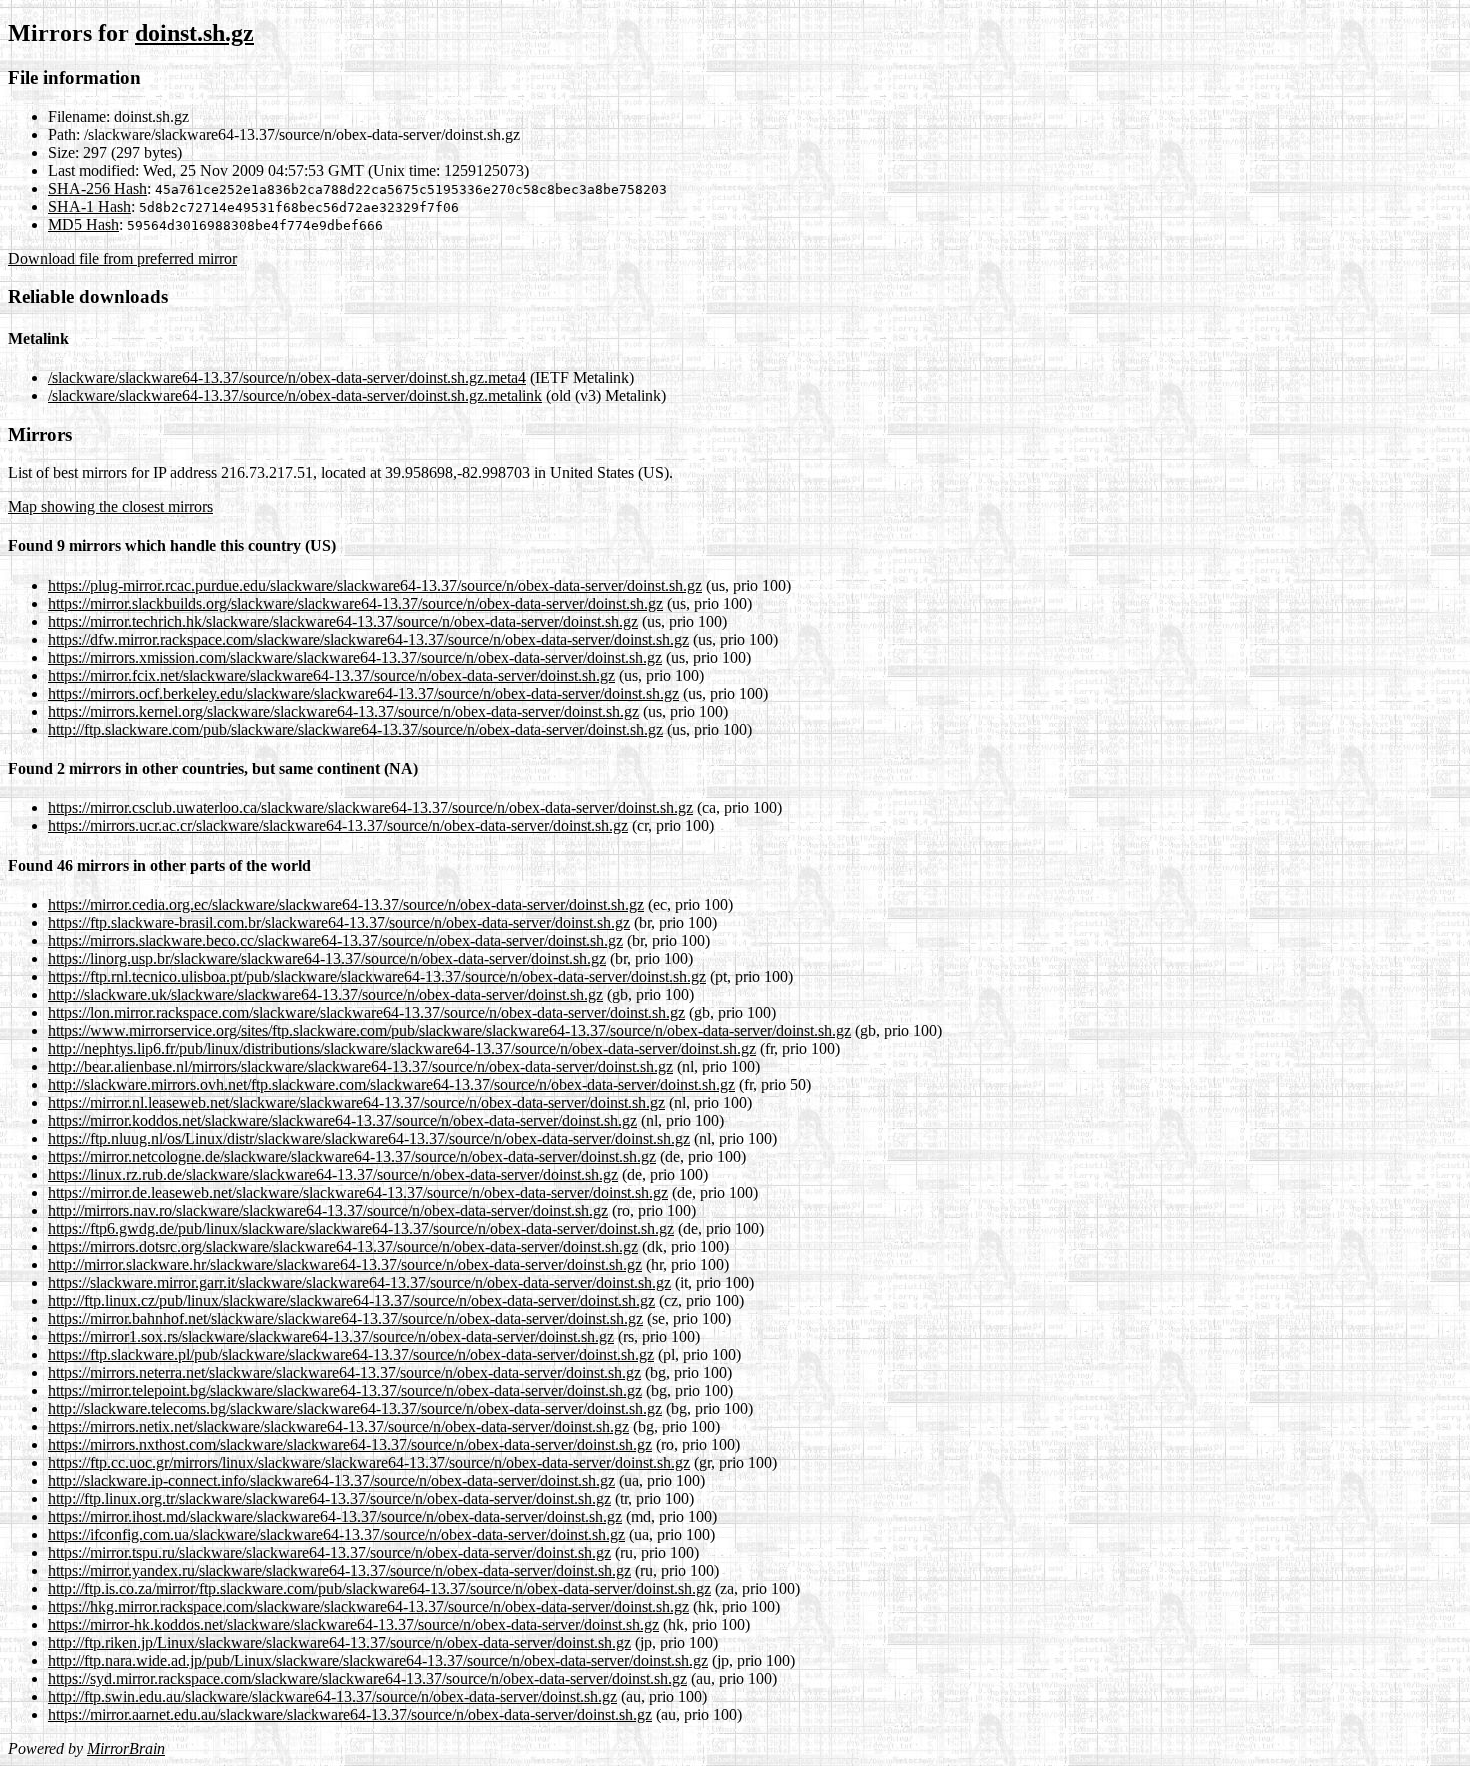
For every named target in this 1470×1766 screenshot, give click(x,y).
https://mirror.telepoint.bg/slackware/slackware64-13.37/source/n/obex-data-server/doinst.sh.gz (345, 1390)
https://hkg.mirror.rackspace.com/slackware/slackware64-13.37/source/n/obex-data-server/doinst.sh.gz (368, 1606)
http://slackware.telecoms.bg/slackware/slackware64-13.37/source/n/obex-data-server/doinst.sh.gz (355, 1408)
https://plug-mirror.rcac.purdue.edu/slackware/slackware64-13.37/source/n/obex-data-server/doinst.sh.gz (375, 585)
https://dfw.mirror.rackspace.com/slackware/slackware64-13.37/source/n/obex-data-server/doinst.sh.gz (368, 639)
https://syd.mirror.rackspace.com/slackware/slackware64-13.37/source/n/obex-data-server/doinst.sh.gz (367, 1678)
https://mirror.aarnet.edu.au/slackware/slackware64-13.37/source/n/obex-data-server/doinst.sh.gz (350, 1714)
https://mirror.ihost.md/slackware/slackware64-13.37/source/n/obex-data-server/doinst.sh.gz (335, 1516)
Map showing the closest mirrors (110, 506)
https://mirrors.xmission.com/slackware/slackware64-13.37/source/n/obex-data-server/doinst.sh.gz (355, 657)
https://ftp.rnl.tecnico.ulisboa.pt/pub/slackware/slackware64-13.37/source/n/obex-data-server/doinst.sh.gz (377, 976)
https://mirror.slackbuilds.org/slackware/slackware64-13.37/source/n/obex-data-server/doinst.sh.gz (355, 603)
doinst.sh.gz (194, 33)
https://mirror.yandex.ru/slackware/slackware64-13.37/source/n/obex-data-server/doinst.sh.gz (339, 1570)
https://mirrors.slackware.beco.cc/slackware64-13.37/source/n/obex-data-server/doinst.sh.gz (335, 940)
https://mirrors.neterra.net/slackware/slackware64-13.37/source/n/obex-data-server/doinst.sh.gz (344, 1372)
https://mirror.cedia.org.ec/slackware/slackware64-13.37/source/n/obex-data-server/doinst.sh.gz (346, 904)
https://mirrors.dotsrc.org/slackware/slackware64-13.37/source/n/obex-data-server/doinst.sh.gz (343, 1246)
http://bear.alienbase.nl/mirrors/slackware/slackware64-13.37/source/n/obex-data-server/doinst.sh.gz (360, 1066)
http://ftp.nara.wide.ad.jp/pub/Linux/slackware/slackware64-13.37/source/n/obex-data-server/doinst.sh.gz (378, 1660)
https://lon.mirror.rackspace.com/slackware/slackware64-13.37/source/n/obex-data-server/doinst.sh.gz (366, 1012)
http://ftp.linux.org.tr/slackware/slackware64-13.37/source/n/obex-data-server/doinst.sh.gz (329, 1498)
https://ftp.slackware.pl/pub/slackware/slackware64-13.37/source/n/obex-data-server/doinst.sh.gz (351, 1354)
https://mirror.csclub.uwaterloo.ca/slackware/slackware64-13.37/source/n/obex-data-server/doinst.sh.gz (370, 807)
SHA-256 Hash (97, 188)
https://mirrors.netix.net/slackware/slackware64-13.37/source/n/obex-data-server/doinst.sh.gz (338, 1426)
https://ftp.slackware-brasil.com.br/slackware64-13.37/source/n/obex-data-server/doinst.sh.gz (339, 922)
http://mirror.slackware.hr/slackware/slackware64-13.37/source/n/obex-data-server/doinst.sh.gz (345, 1264)
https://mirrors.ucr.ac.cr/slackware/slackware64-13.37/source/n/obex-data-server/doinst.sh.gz (338, 825)
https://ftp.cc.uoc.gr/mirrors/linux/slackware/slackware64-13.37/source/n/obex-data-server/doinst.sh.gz (369, 1462)
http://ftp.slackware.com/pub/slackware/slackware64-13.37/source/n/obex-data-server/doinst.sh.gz (355, 729)
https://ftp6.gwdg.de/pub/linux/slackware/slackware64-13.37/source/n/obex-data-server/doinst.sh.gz (361, 1228)
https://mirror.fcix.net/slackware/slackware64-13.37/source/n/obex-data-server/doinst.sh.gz (331, 675)
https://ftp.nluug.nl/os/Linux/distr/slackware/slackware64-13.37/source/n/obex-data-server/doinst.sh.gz (369, 1138)
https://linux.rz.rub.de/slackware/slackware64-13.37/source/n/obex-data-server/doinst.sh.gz (333, 1174)
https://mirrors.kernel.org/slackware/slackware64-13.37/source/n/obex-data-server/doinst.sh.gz (343, 711)
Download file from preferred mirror (122, 258)
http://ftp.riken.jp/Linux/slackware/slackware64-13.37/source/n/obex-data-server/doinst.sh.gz (339, 1642)
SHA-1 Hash (89, 206)
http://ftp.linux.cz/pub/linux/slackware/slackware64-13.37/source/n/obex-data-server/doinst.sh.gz (351, 1300)
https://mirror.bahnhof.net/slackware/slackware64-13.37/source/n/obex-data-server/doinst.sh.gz (345, 1318)
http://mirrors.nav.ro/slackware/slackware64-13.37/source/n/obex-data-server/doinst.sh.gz (328, 1210)
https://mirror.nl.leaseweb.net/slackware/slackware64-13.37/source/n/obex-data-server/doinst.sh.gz (356, 1102)
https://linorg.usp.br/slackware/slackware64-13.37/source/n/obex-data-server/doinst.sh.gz (327, 958)
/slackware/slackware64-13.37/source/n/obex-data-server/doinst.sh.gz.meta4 (287, 377)
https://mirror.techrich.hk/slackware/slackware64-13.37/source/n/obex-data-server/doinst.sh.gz (343, 621)
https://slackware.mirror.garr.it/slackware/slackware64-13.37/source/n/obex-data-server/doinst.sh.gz (359, 1282)
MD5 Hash (83, 224)
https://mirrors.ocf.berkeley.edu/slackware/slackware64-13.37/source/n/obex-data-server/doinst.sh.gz (363, 693)
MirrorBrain (126, 1748)
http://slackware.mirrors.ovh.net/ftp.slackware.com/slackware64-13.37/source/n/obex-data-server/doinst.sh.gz (391, 1084)
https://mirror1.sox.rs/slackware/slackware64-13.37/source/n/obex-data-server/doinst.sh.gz (331, 1336)
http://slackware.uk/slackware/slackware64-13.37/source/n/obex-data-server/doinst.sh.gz (325, 994)
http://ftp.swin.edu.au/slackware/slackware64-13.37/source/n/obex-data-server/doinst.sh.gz (332, 1696)
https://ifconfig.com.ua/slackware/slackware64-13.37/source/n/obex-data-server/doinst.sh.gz (336, 1534)
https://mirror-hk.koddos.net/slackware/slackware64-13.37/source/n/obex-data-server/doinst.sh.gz (353, 1624)
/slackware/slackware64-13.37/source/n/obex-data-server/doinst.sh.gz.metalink (295, 395)
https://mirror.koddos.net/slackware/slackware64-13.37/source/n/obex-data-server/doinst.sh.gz (342, 1120)
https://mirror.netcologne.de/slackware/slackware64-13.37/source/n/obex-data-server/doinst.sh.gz (352, 1156)
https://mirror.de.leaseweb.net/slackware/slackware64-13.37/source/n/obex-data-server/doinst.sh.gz (358, 1192)
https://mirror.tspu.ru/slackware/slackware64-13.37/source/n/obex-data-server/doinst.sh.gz (329, 1552)
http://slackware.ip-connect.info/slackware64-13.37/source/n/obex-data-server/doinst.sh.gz (331, 1480)
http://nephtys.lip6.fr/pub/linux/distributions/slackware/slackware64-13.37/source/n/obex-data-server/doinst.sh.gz (402, 1048)
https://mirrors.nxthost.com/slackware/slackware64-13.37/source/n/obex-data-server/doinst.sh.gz (350, 1444)
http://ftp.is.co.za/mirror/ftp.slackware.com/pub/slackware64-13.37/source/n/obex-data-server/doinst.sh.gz (379, 1588)
